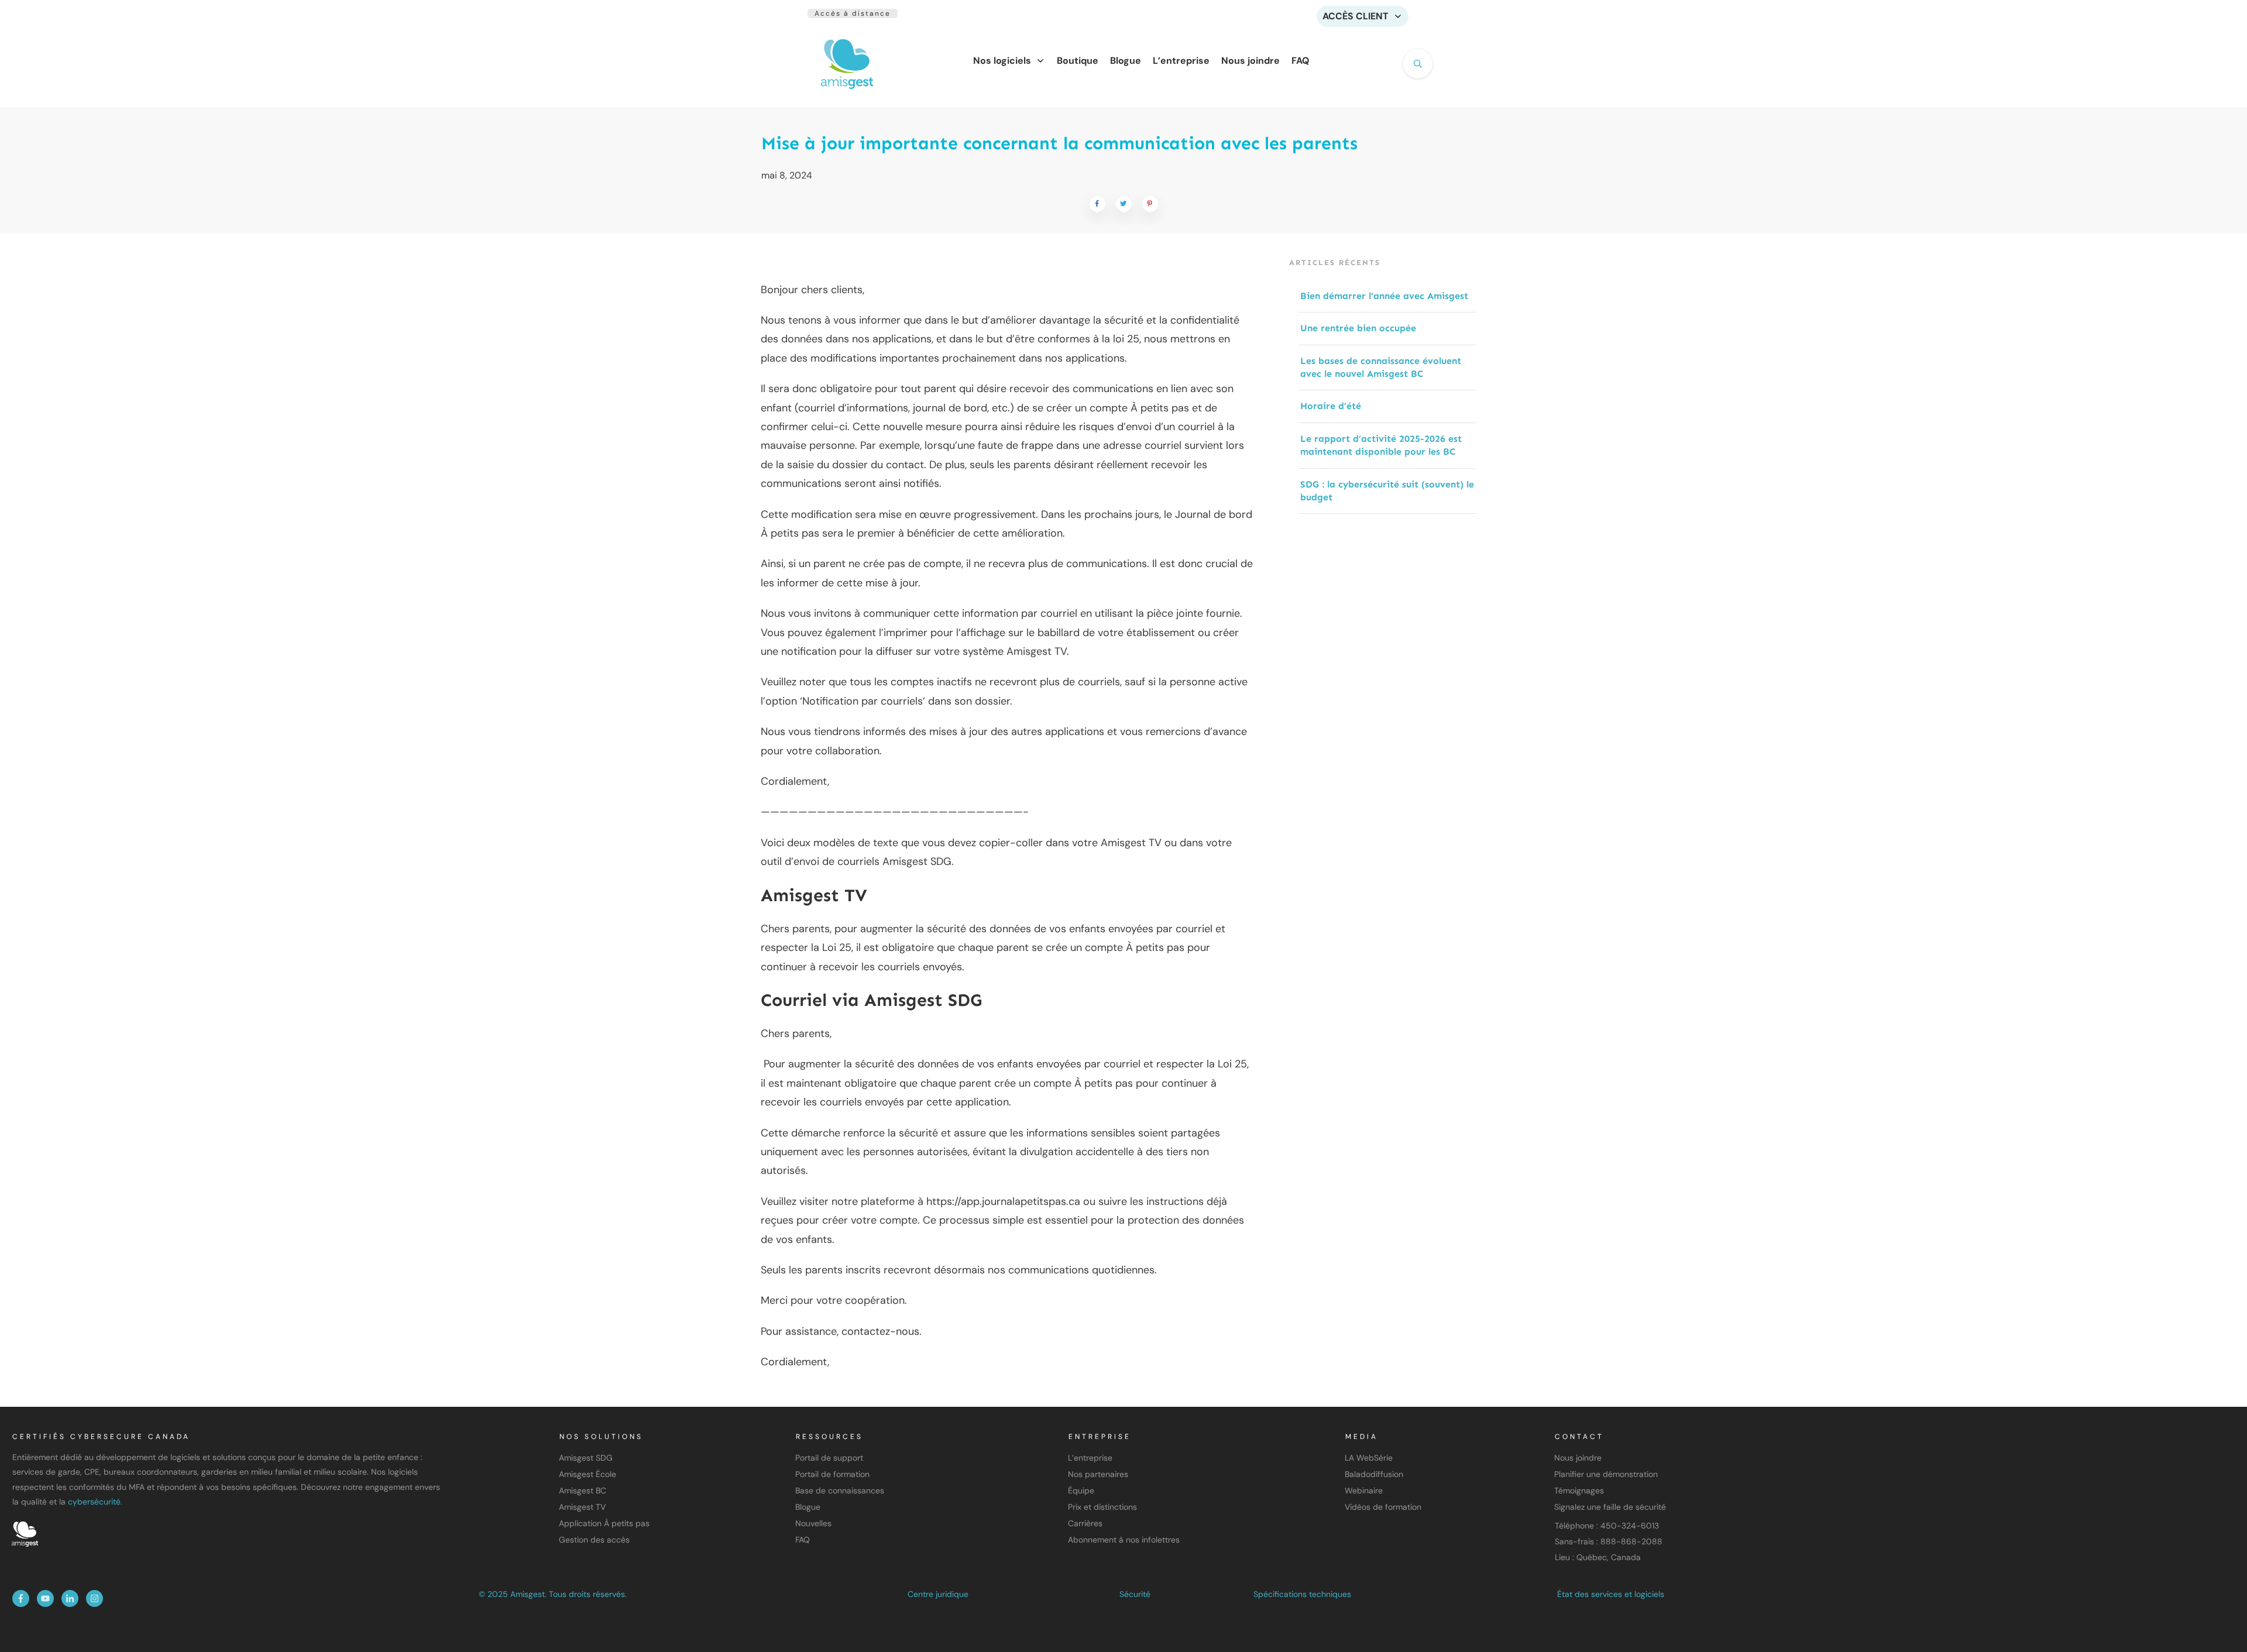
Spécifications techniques (1302, 1594)
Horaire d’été (1331, 406)
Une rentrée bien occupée (1358, 328)
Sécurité (1135, 1594)
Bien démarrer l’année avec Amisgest (1384, 296)
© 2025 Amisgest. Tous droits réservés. (553, 1594)
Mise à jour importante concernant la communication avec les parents (1059, 143)
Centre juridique (938, 1594)
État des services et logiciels (1611, 1594)
